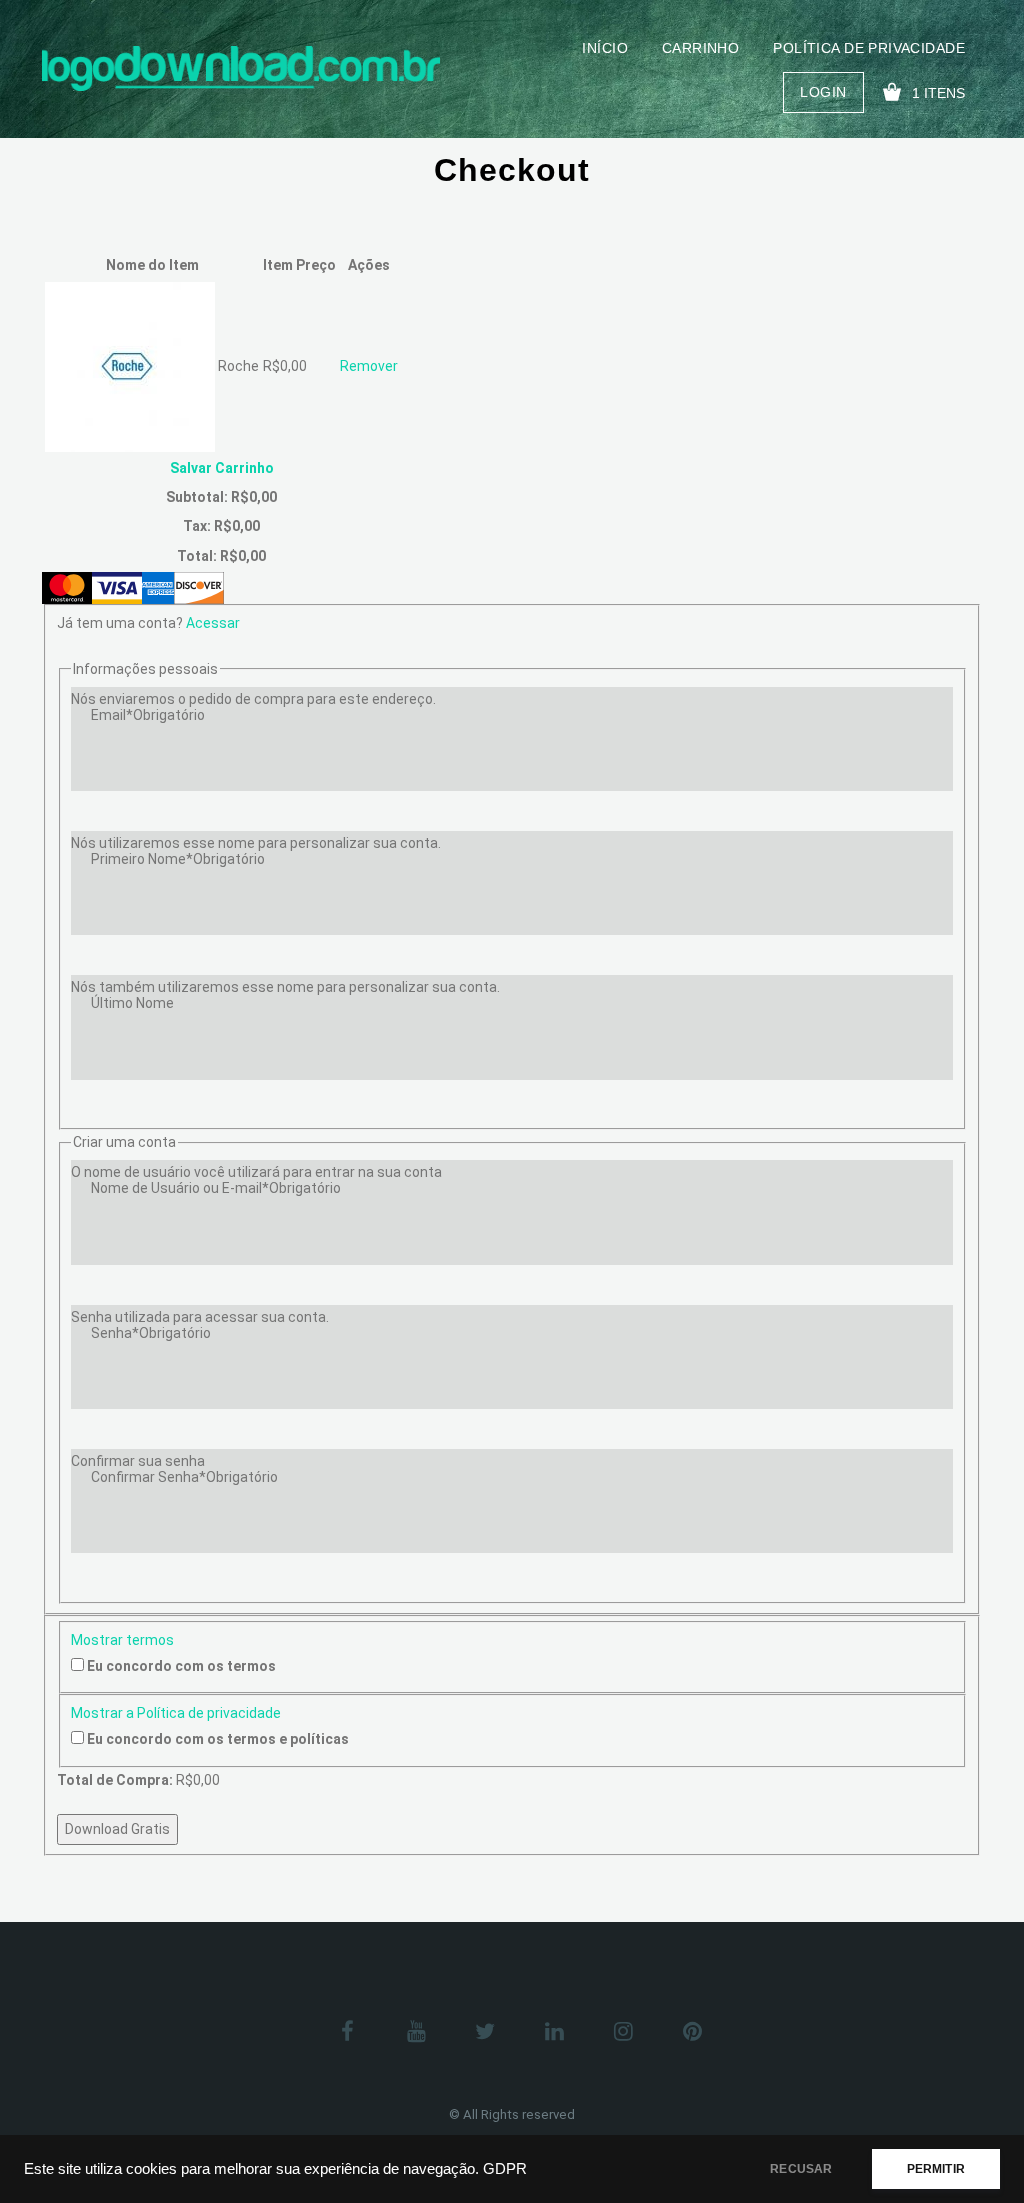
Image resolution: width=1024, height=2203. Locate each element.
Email (148, 715)
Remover (369, 366)
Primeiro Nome (178, 859)
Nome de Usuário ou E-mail (216, 1188)
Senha (151, 1333)
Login (823, 92)
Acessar (213, 623)
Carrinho (700, 48)
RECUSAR (801, 2169)
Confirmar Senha (184, 1477)
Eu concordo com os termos (181, 1666)
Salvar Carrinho (222, 468)
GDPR (505, 2169)
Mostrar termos (122, 1640)
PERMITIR (936, 2169)
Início (605, 48)
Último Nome (132, 1003)
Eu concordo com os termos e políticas (218, 1739)
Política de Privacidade (869, 48)
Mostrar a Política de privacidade (176, 1713)
